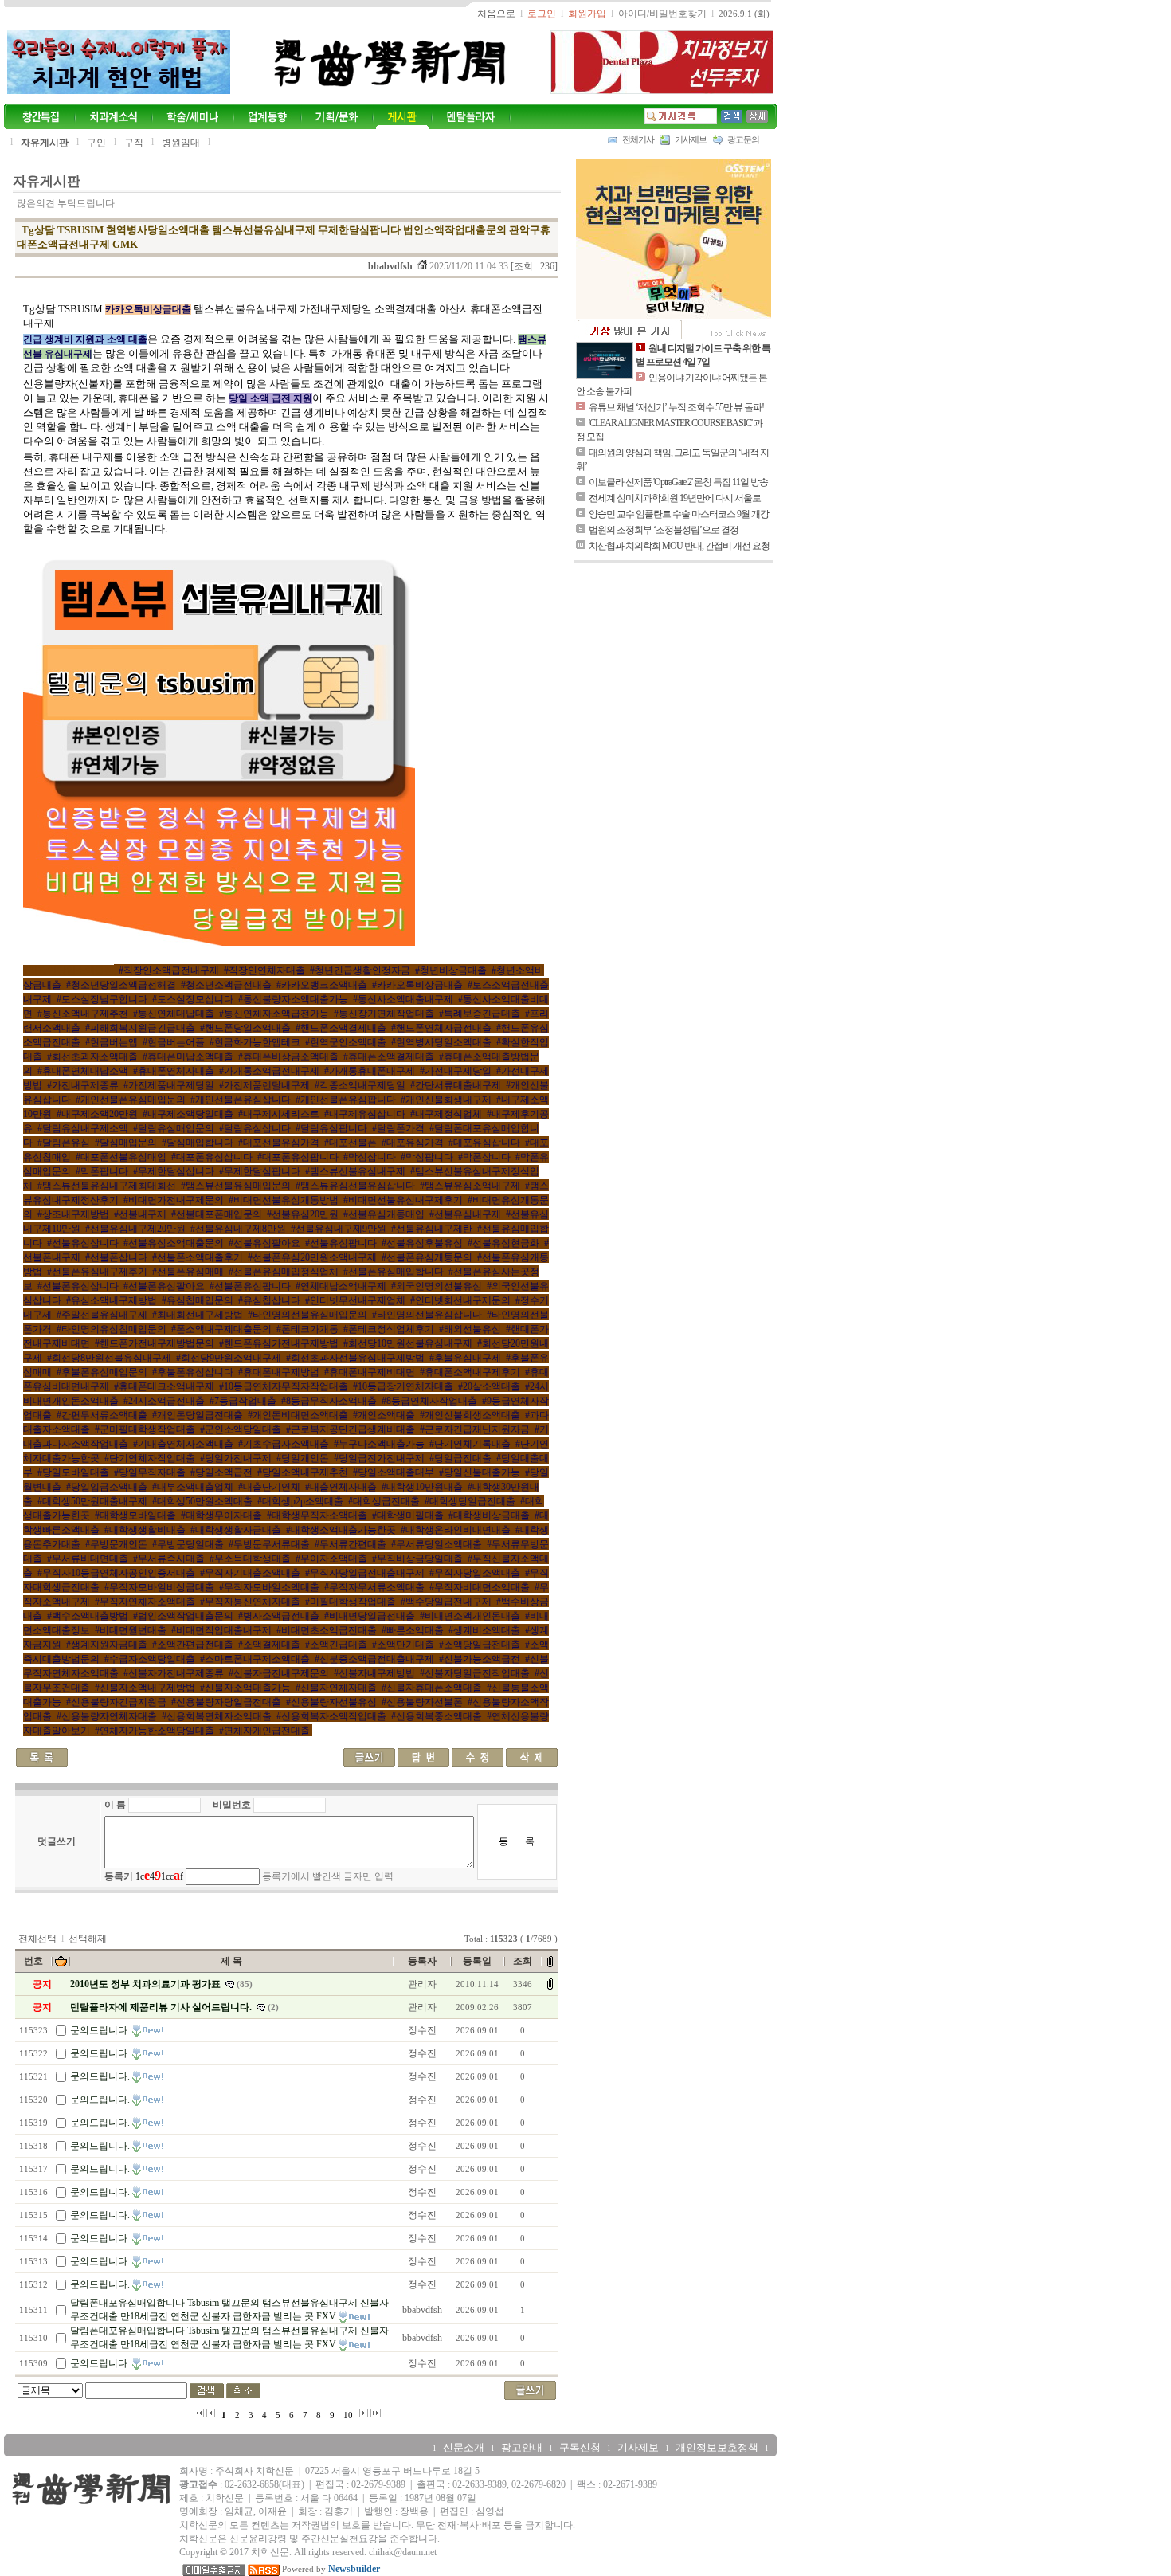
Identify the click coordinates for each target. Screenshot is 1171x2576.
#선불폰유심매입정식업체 (284, 1272)
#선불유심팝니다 (341, 1243)
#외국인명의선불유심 (437, 1286)
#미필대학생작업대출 (351, 1602)
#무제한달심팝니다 (260, 1171)
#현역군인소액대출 (346, 1042)
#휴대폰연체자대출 (174, 1071)
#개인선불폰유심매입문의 (131, 1100)
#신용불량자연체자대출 (107, 1716)
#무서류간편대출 (351, 1544)
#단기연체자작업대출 (150, 1458)
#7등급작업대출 (243, 1401)
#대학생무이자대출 (221, 1515)
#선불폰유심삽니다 (78, 1286)
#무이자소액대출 (331, 1559)
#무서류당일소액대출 (437, 1544)
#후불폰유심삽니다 (193, 1372)
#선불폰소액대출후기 (198, 1257)
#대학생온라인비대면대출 (456, 1530)
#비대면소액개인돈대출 (470, 1616)
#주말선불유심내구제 (102, 1315)
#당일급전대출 (460, 1458)
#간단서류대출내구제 (456, 1085)
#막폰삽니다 (484, 1157)
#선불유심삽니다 (83, 1243)
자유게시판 (45, 143)
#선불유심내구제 (465, 1214)
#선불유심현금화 (503, 1243)
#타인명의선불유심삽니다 (427, 1315)
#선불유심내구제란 (432, 1229)
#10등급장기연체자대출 (403, 1386)
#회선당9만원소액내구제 (229, 1358)
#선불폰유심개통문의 (427, 1257)
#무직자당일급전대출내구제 (365, 1573)
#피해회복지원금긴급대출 (140, 1028)
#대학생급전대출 (384, 1501)
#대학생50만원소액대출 (202, 1501)
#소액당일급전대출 (480, 1645)
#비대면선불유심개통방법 (284, 1200)
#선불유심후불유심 (422, 1243)
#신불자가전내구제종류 (174, 1673)
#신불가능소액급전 (480, 1659)
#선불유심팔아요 (264, 1243)
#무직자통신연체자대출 (250, 1602)
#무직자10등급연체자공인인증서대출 (116, 1573)
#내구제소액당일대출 (188, 1114)
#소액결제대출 (269, 1645)
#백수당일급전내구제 (446, 1602)
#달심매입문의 (126, 1143)
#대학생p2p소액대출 (300, 1501)
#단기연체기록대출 (470, 1444)
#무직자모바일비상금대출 (159, 1587)
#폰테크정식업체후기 (389, 1329)
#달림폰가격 (398, 1128)
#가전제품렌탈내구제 (264, 1085)
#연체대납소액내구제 (341, 1286)
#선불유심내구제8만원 (238, 1229)
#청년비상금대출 (451, 970)
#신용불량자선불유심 (331, 1702)
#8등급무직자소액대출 (329, 1401)
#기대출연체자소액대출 (183, 1444)
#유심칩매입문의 (198, 1300)
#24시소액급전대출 (164, 1401)
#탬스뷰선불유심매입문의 (236, 1186)
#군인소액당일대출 (241, 1429)
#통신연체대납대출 (174, 1014)
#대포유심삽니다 (484, 1143)
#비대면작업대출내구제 (221, 1630)
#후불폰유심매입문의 (102, 1372)
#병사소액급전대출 (279, 1616)
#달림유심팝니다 (331, 1128)
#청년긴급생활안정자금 (360, 970)
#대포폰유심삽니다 (212, 1157)
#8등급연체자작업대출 (429, 1401)
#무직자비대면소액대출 (480, 1587)
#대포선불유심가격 (279, 1143)
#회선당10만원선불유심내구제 (408, 1343)
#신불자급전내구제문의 (279, 1673)
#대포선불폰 (351, 1143)
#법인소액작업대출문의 (183, 1616)
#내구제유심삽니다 (365, 1114)
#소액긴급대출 (336, 1645)
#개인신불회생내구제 (446, 1100)
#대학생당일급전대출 (470, 1501)
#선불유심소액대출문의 (174, 1243)
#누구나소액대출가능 (379, 1444)
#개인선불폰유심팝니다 (346, 1100)
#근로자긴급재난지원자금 (475, 1429)
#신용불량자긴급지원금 (116, 1702)
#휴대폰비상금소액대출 (288, 1057)
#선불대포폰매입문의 (217, 1214)
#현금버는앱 (112, 1042)
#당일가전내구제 (236, 1458)
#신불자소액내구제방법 (145, 1688)
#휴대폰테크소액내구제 (164, 1386)
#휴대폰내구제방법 (279, 1372)
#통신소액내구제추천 (83, 1014)
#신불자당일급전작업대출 (475, 1673)
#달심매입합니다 (198, 1143)
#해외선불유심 (470, 1329)
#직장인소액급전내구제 (169, 970)
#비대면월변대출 (131, 1630)
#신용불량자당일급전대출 (226, 1702)
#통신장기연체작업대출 (384, 1014)
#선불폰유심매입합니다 (394, 1272)
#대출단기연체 (269, 1487)
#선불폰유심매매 (188, 1272)
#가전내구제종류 (83, 1085)
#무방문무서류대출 (269, 1544)
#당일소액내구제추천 (303, 1472)
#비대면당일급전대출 (370, 1616)
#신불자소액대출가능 (245, 1688)
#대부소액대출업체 (193, 1487)
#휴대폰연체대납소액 (83, 1071)
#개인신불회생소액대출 (470, 1415)
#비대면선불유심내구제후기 (403, 1200)
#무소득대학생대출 (250, 1559)
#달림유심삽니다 (255, 1128)
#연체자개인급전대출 (264, 1731)
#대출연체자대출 (341, 1487)
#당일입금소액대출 (107, 1487)
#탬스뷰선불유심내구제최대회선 (107, 1186)
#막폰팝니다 (102, 1171)
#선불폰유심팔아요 (164, 1286)
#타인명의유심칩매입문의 (112, 1329)
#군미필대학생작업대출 (145, 1429)
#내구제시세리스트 (279, 1114)
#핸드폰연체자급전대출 (441, 1028)
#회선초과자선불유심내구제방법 (355, 1358)
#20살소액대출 (489, 1386)
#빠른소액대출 (413, 1630)
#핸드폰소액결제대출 (341, 1028)
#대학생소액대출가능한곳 (341, 1530)
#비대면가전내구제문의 (174, 1200)
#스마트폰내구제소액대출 (255, 1659)
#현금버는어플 (174, 1042)
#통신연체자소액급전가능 (274, 1014)
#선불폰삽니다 (116, 1257)
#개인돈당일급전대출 (198, 1415)
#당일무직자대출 (150, 1472)
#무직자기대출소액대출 (250, 1573)
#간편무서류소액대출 (102, 1415)
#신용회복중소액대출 (437, 1716)
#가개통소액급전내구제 (269, 1071)
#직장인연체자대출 (264, 970)
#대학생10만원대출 (422, 1487)
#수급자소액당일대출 (150, 1659)
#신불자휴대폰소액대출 (432, 1688)
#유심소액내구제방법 (112, 1300)
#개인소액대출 (384, 1415)
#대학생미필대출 (408, 1515)
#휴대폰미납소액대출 (188, 1057)
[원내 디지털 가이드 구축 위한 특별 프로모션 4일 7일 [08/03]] (605, 360)
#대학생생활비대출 (145, 1530)
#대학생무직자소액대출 (317, 1515)
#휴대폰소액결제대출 (389, 1057)
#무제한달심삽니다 (174, 1171)
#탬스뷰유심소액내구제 (470, 1186)
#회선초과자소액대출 (92, 1057)
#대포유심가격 (413, 1143)
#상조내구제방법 (73, 1214)
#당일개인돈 (303, 1458)
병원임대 (181, 143)
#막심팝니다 (427, 1157)
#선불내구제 (140, 1214)
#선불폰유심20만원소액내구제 (312, 1257)
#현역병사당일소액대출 (441, 1042)
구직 (134, 143)
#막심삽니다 (370, 1157)
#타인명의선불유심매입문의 (307, 1315)
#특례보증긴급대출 (480, 1014)
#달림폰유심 (64, 1143)
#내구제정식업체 (446, 1114)
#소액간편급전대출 (193, 1645)
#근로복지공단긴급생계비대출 (351, 1429)
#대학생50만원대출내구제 (92, 1501)
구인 (96, 143)
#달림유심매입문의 (174, 1128)
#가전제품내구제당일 (169, 1085)
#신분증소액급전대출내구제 (374, 1659)
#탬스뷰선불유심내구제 (355, 1171)
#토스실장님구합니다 (102, 999)
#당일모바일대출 (73, 1472)
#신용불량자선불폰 (422, 1702)
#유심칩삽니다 (269, 1300)
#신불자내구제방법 (374, 1673)
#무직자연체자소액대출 (145, 1602)
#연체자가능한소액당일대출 (155, 1731)
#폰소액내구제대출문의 (221, 1329)
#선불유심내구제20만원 (135, 1229)
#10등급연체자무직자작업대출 (284, 1386)
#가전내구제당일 (456, 1071)
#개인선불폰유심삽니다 (241, 1100)
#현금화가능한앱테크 (255, 1042)
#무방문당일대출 (188, 1544)
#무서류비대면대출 (88, 1559)
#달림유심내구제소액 (83, 1128)
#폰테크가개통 (307, 1329)
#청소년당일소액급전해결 (121, 985)
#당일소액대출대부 (394, 1472)
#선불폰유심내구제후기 (97, 1272)
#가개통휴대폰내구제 (370, 1071)
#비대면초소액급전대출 (327, 1630)
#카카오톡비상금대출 (417, 985)
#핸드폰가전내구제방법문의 (155, 1343)
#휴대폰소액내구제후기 (470, 1372)
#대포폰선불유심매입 (121, 1157)
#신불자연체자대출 (336, 1688)
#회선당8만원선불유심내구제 (109, 1358)
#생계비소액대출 (484, 1630)
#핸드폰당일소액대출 (245, 1028)
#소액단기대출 (403, 1645)
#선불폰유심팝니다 (250, 1286)
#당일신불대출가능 (480, 1472)
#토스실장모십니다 (193, 999)
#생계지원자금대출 (107, 1645)
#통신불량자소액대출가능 (293, 999)
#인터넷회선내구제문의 (460, 1300)
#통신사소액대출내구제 (403, 999)
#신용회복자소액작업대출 (331, 1716)
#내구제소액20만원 (97, 1114)
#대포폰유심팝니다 (298, 1157)
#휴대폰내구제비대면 (370, 1372)
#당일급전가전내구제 (379, 1458)
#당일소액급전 (221, 1472)
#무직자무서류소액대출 (374, 1587)
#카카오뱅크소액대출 (322, 985)
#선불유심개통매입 (384, 1214)
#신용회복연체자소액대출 (217, 1716)
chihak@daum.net (403, 2552)
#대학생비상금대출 (489, 1515)
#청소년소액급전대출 (226, 985)
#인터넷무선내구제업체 (355, 1300)
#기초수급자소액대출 (284, 1444)
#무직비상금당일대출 (417, 1559)
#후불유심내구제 (465, 1358)
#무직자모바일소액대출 (269, 1587)
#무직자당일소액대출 (475, 1573)
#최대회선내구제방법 (198, 1315)
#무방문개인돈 (116, 1544)
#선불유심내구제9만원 (339, 1229)
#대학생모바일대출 (135, 1515)
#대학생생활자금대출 (236, 1530)
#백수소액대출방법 (88, 1616)
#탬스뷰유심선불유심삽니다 (355, 1186)
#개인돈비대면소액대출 (298, 1415)
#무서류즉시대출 (169, 1559)
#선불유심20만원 (303, 1214)
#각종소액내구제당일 (360, 1085)
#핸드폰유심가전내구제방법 (279, 1343)
